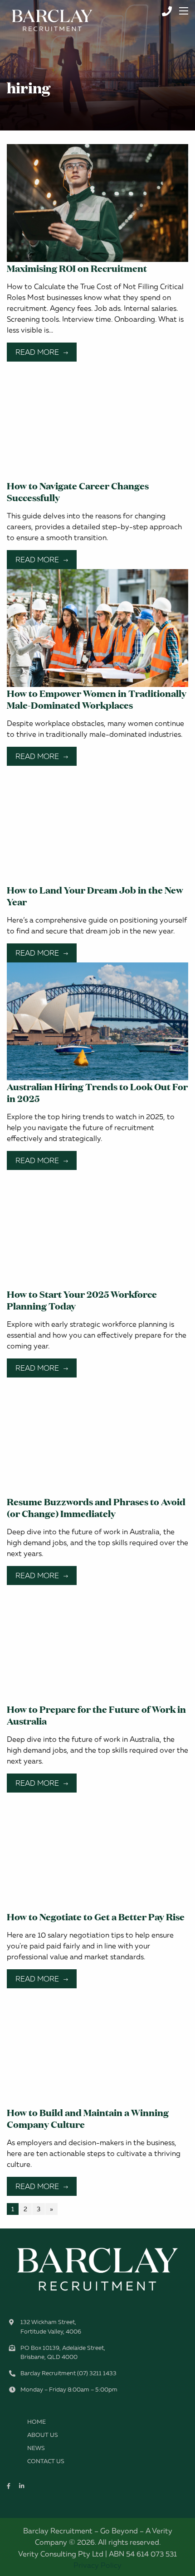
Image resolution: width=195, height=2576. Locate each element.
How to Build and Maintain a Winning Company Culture (88, 2118)
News (36, 2448)
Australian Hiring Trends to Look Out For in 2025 (97, 1092)
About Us (43, 2435)
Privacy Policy (97, 2565)
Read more (37, 352)
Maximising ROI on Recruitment (77, 268)
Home (37, 2421)
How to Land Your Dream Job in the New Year (95, 895)
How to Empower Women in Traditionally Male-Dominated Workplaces (97, 699)
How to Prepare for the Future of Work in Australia (96, 1715)
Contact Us (46, 2461)
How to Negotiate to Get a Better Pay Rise (96, 1916)
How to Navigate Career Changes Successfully (78, 491)
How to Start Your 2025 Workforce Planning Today (82, 1300)
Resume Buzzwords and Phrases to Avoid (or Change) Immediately (96, 1507)
